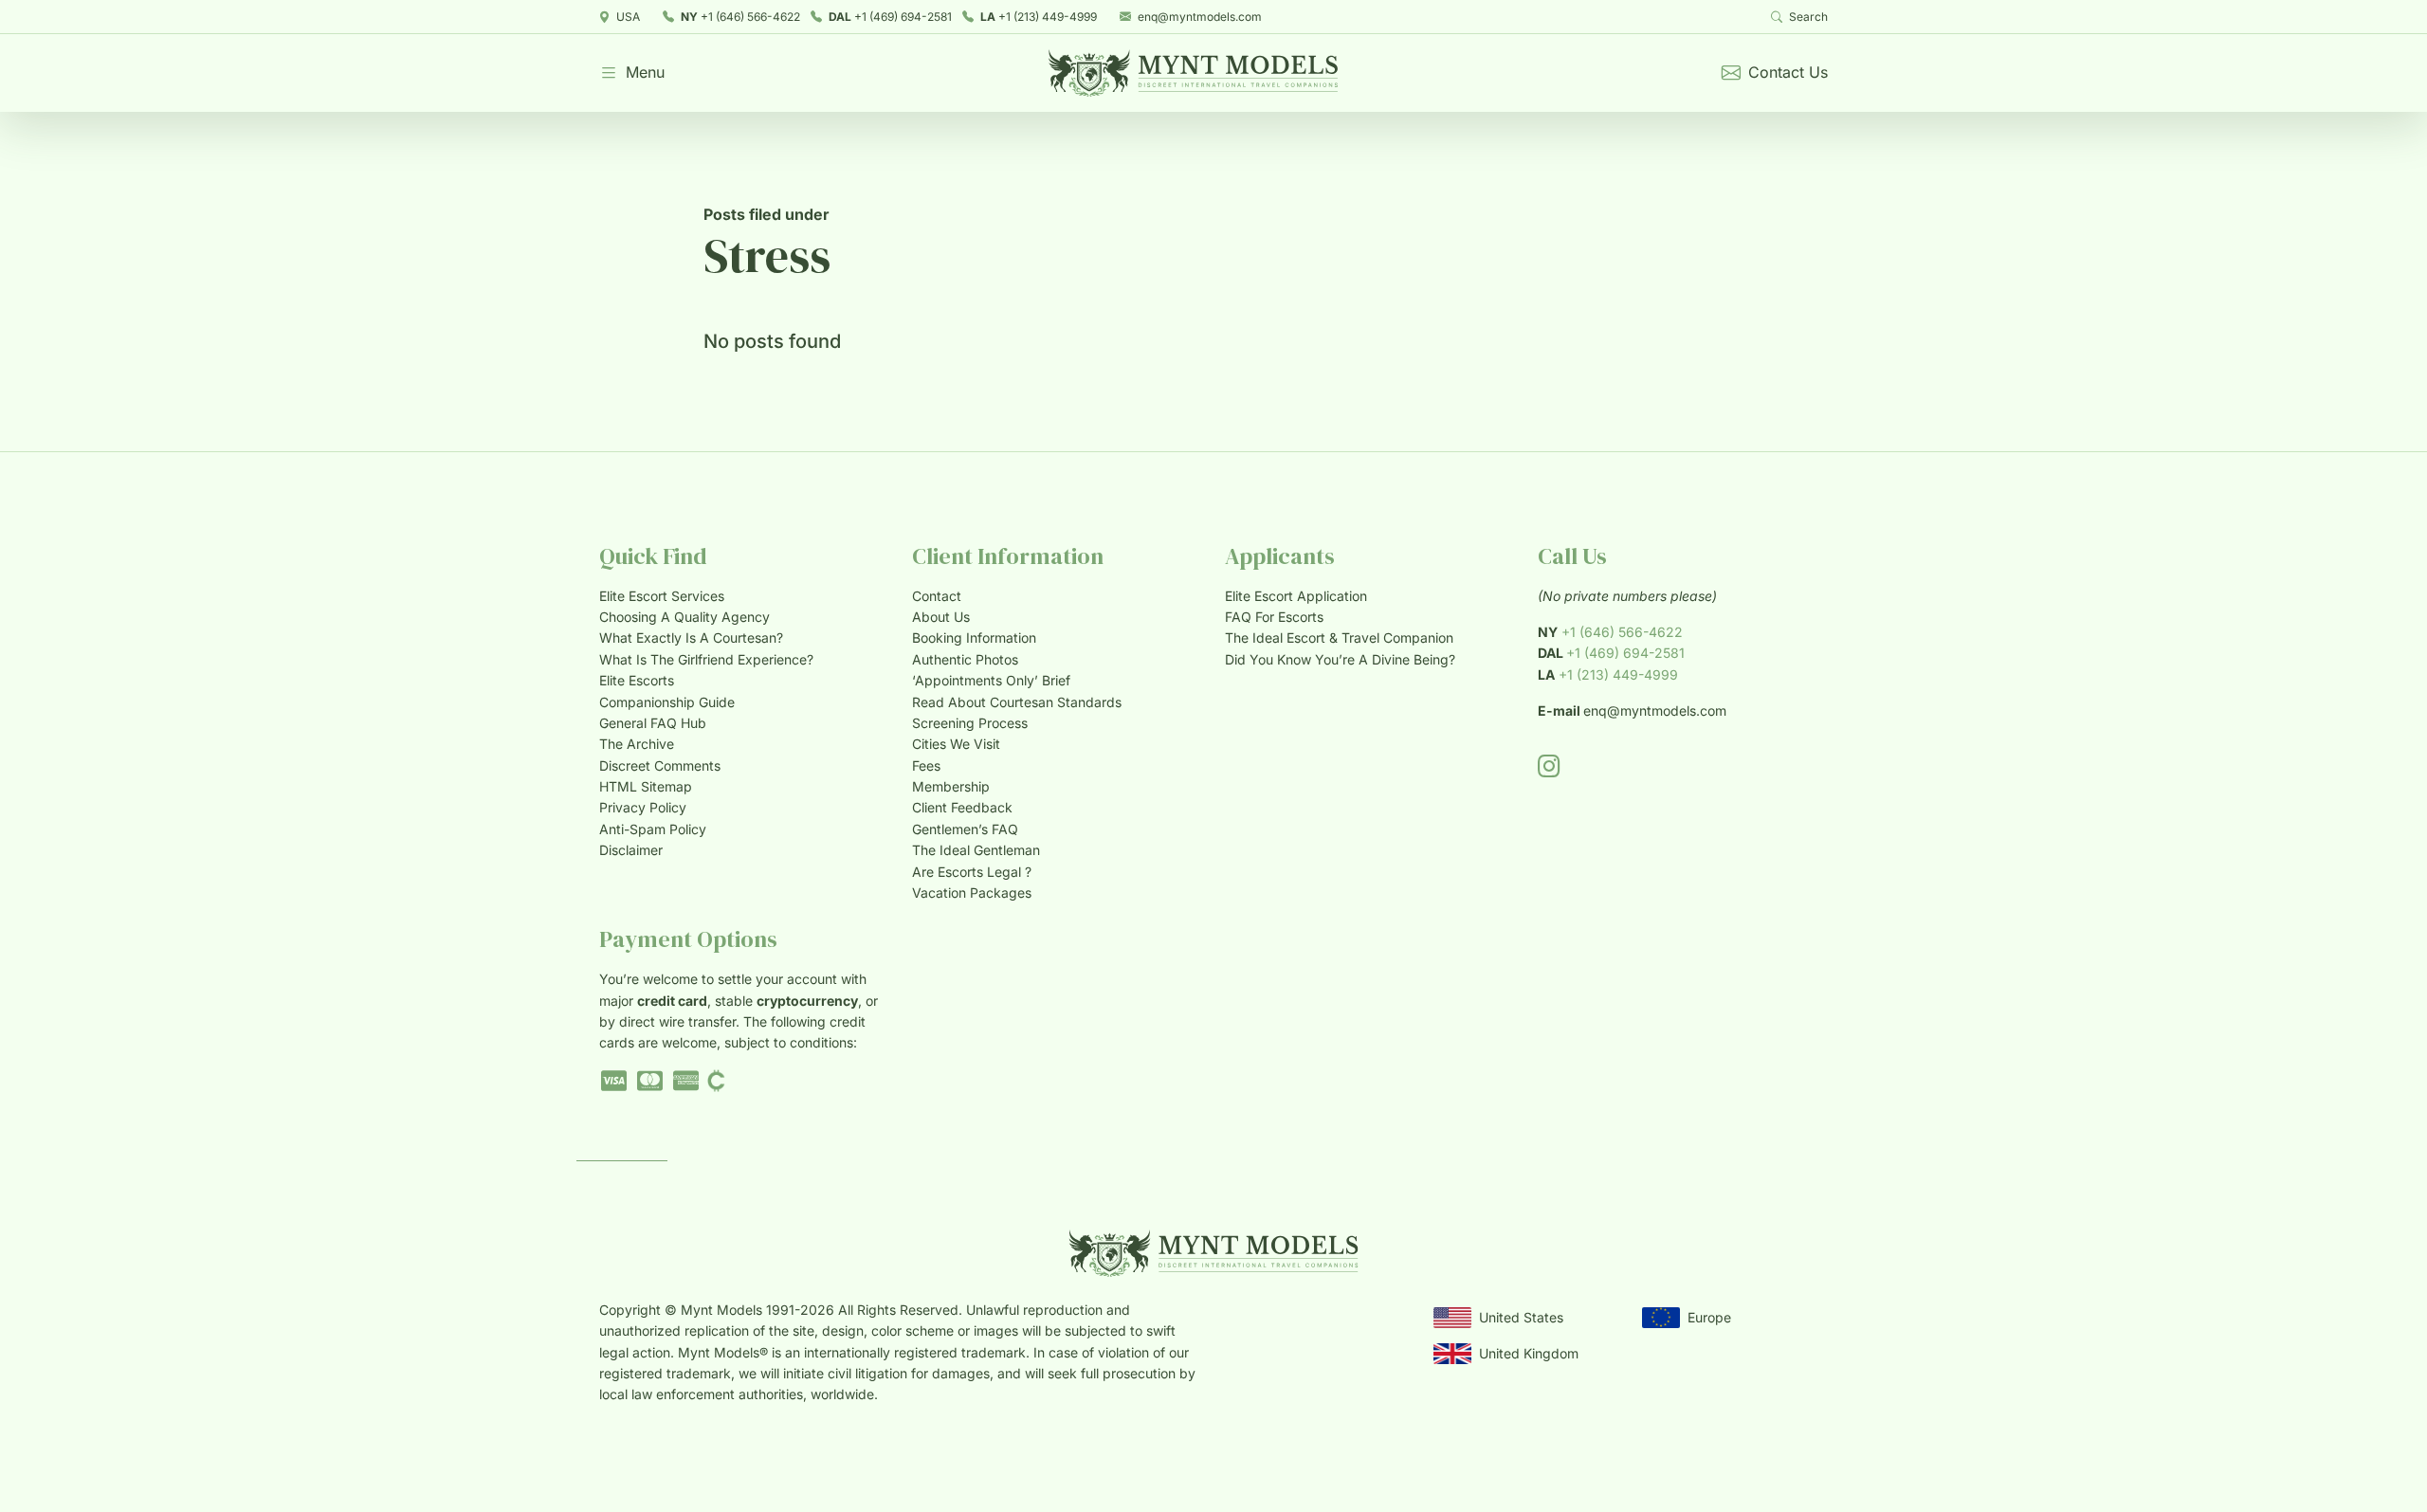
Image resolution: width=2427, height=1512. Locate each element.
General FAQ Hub (653, 723)
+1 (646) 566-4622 (740, 17)
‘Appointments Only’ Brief (991, 680)
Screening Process (970, 723)
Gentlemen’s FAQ (965, 829)
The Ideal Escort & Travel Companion (1339, 638)
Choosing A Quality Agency (684, 617)
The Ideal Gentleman (976, 850)
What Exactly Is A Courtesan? (691, 638)
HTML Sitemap (646, 786)
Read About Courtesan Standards (1017, 702)
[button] (632, 73)
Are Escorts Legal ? (972, 872)
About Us (941, 617)
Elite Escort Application (1296, 596)
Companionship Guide (667, 702)
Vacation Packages (972, 893)
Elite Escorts (637, 680)
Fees (926, 765)
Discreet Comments (660, 765)
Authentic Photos (965, 659)
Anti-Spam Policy (653, 829)
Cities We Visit (956, 744)
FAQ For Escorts (1274, 617)
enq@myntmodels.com (1200, 17)
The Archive (637, 744)
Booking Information (974, 638)
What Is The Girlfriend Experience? (706, 659)
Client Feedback (962, 807)
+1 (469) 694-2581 (890, 17)
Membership (951, 786)
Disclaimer (631, 850)
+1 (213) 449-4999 (1039, 17)
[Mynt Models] (1193, 73)
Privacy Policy (643, 807)
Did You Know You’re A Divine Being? (1340, 659)
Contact (937, 596)
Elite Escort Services (662, 596)
